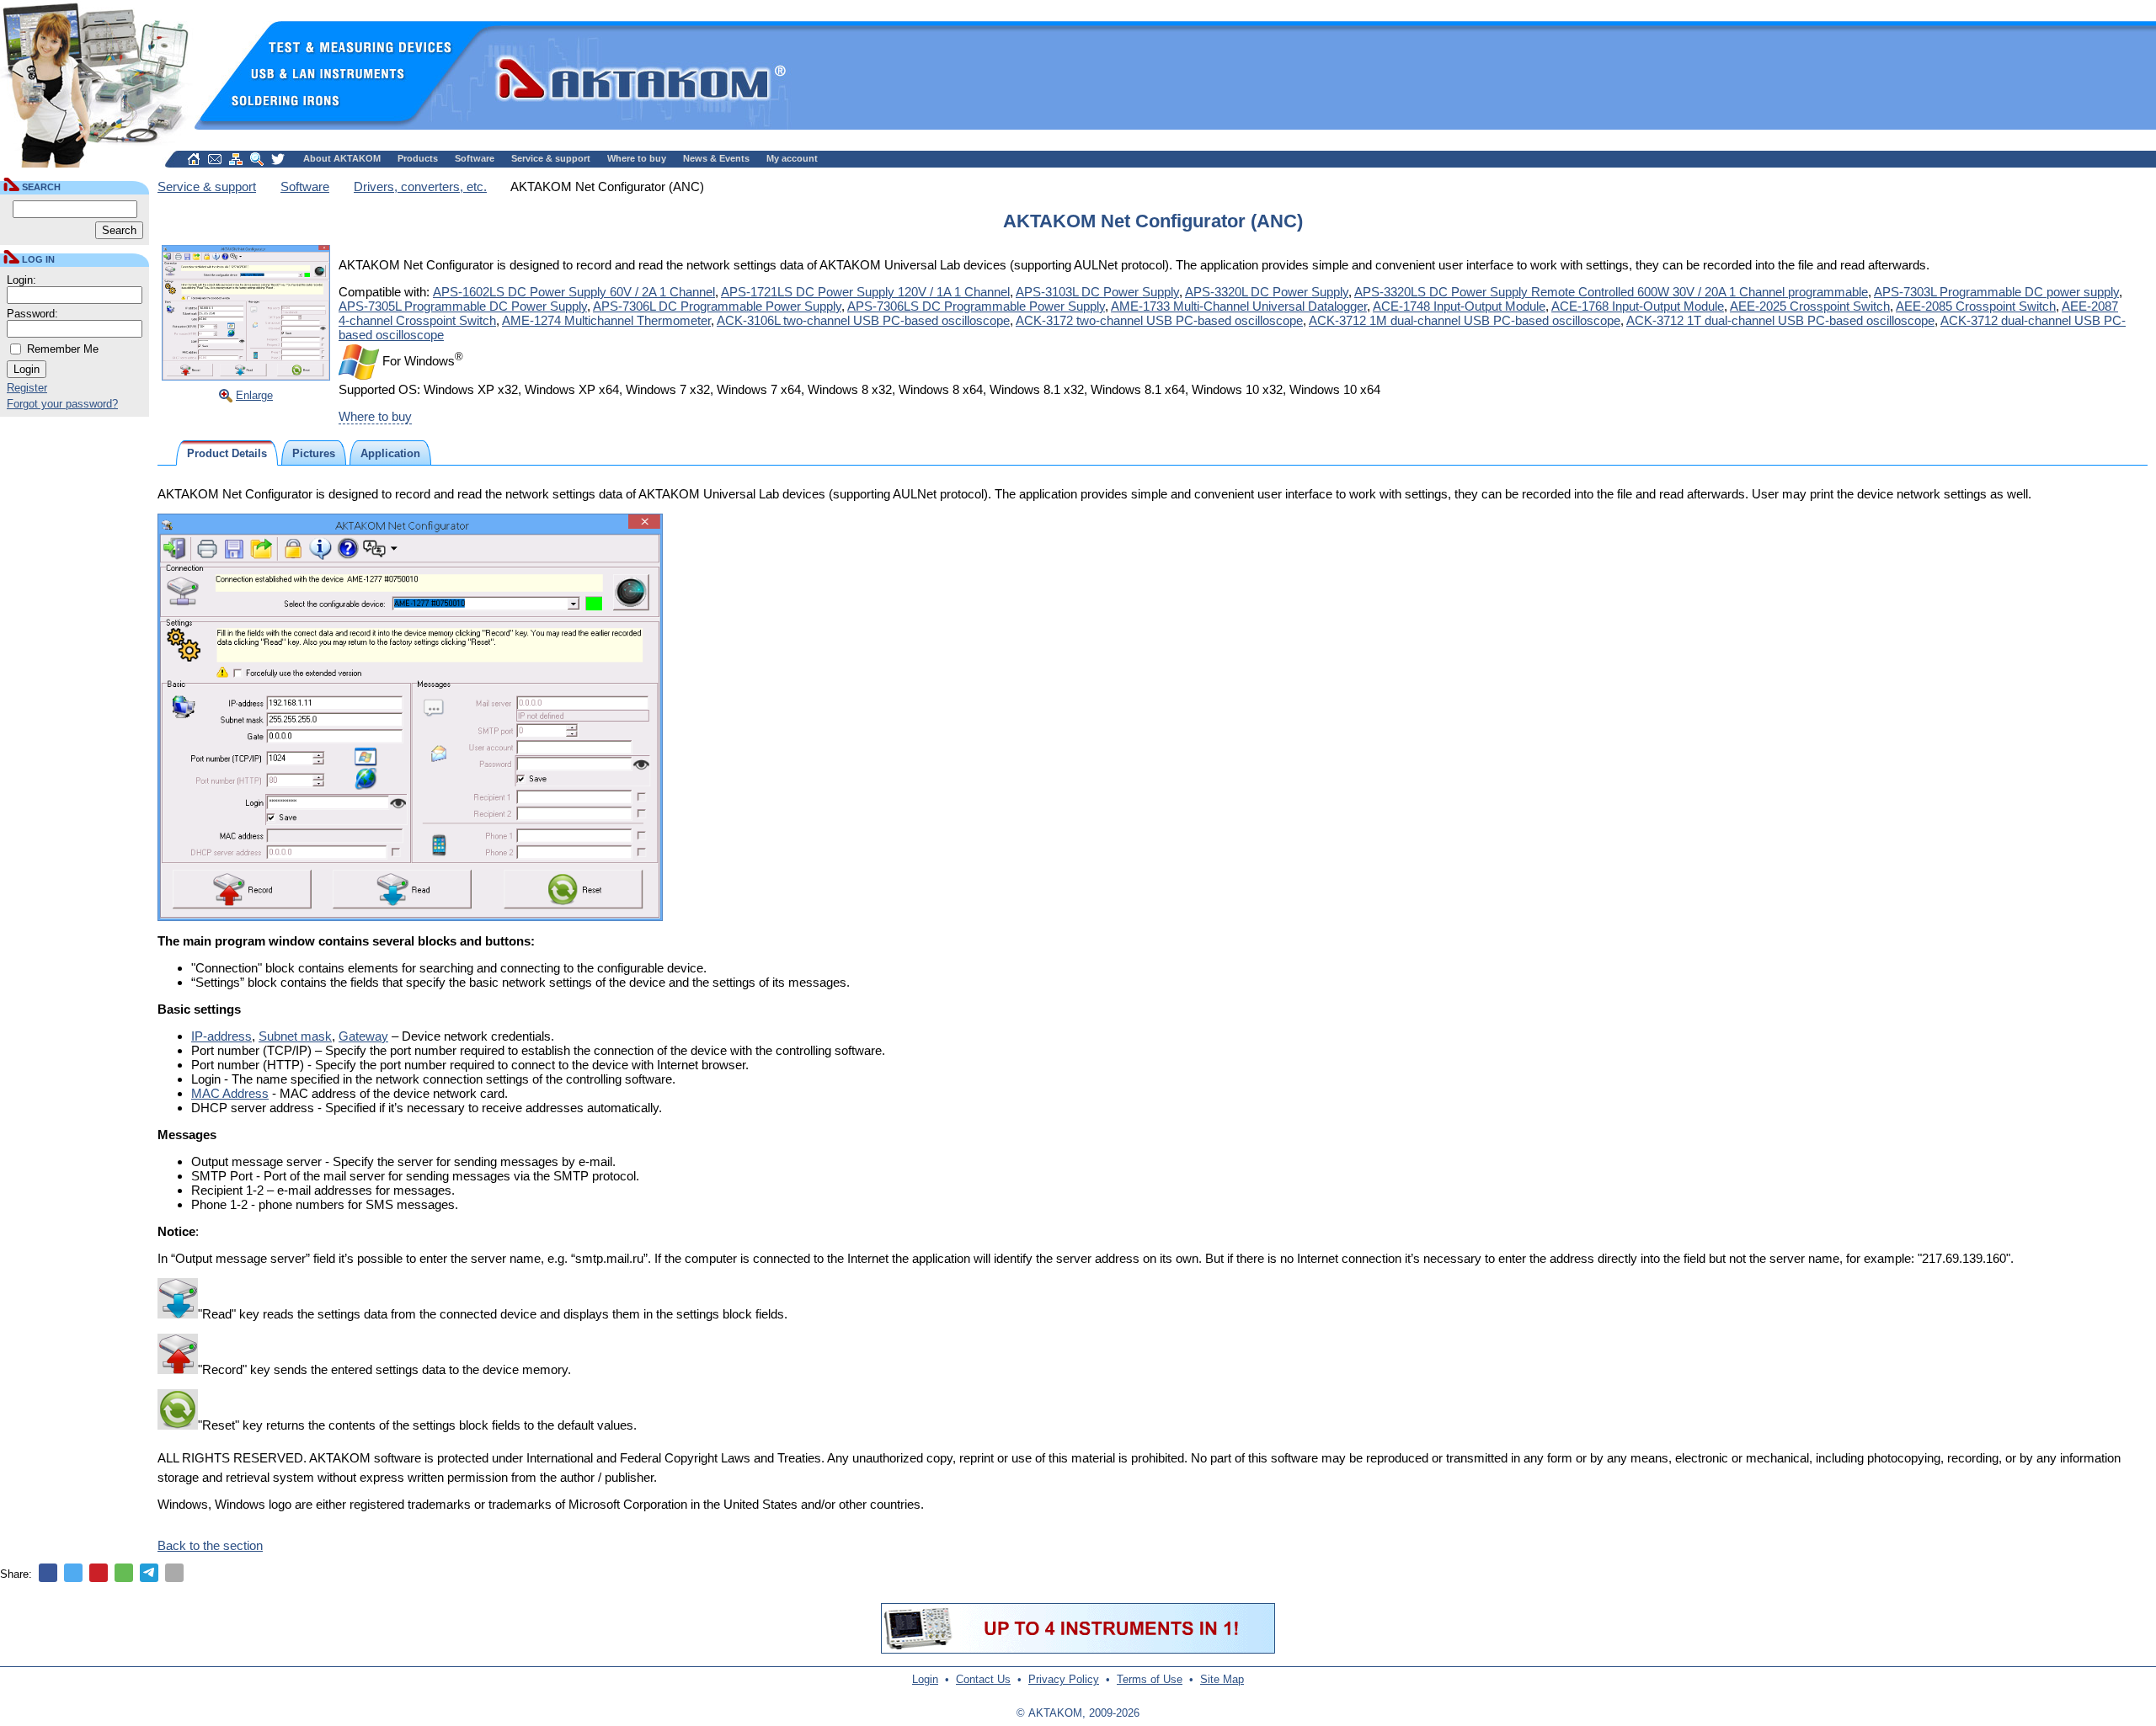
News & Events (716, 158)
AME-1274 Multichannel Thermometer (606, 320)
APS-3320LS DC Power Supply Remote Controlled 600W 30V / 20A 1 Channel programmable (1611, 292)
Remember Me (63, 349)
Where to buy (637, 158)
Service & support (551, 158)
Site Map (1222, 1679)
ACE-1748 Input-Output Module (1459, 306)
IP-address (221, 1036)
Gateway (363, 1036)
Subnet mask (295, 1036)
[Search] (257, 159)
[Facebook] (48, 1573)
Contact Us (983, 1679)
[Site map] (236, 159)
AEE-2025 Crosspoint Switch (1810, 306)
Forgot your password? (62, 404)
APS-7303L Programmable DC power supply (1996, 292)
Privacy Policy (1064, 1679)
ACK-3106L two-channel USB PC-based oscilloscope (863, 320)
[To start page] (194, 159)
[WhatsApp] (124, 1573)
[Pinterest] (99, 1573)
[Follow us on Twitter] (278, 159)
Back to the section (210, 1545)
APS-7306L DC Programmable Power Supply (717, 306)
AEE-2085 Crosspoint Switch (1976, 306)
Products (418, 158)
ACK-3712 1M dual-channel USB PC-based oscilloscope (1465, 320)
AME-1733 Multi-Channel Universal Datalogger (1239, 306)
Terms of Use (1150, 1679)
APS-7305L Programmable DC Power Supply (463, 306)
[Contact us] (215, 159)
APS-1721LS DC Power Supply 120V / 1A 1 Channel (865, 292)
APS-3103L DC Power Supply (1097, 292)
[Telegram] (149, 1573)
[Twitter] (73, 1573)
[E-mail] (174, 1573)
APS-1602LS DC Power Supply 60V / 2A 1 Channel (574, 292)
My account (792, 158)
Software (475, 158)
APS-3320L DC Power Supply (1267, 292)
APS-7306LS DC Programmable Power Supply (976, 306)
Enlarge (254, 395)
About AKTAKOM (342, 158)
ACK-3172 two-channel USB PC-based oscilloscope (1159, 320)
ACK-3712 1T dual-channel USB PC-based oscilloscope (1780, 320)
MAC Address (230, 1093)
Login (925, 1679)
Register (27, 388)
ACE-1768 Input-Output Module (1638, 306)
